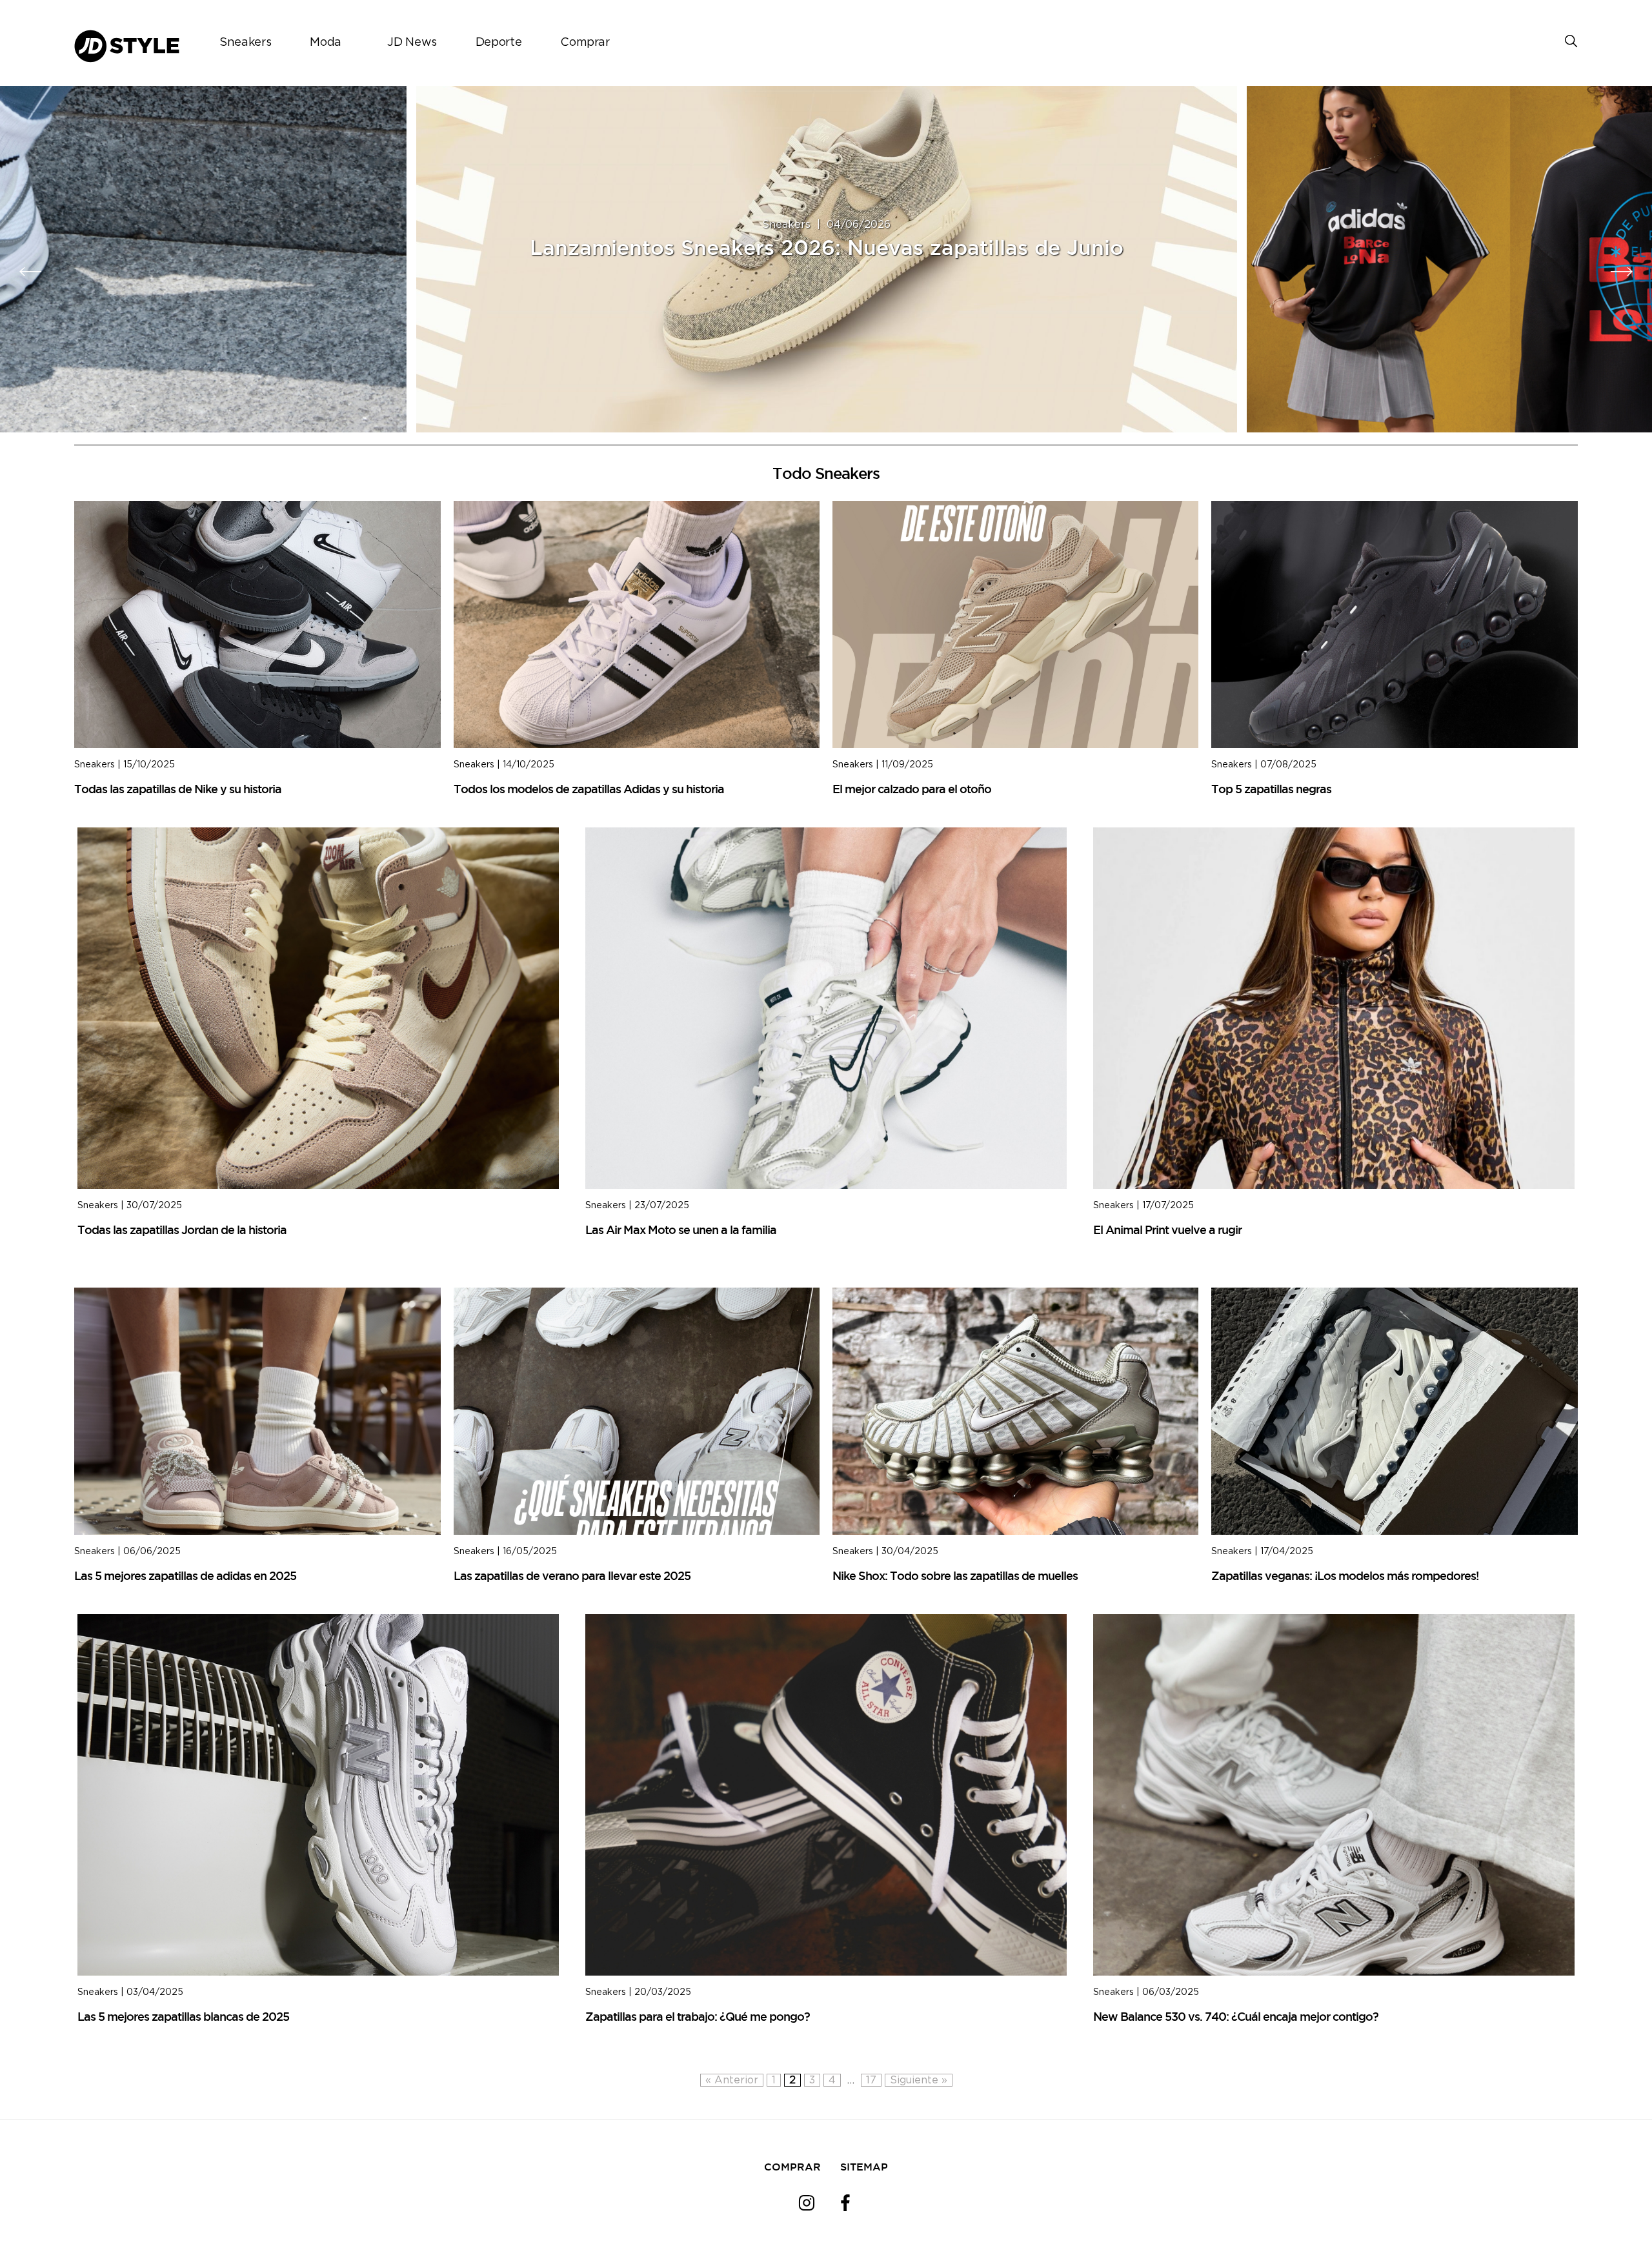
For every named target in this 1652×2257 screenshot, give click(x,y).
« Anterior (732, 2080)
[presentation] (31, 272)
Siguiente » (919, 2080)
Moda (326, 43)
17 (871, 2080)
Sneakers (245, 43)
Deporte (499, 43)
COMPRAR (792, 2167)
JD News (412, 43)
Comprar (585, 43)
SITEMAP (864, 2167)
